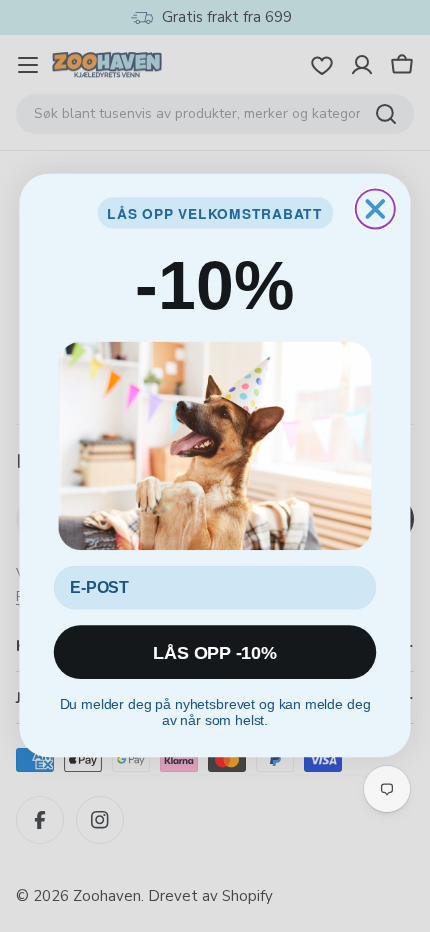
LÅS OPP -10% (214, 653)
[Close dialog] (375, 209)
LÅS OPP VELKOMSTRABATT (215, 213)
